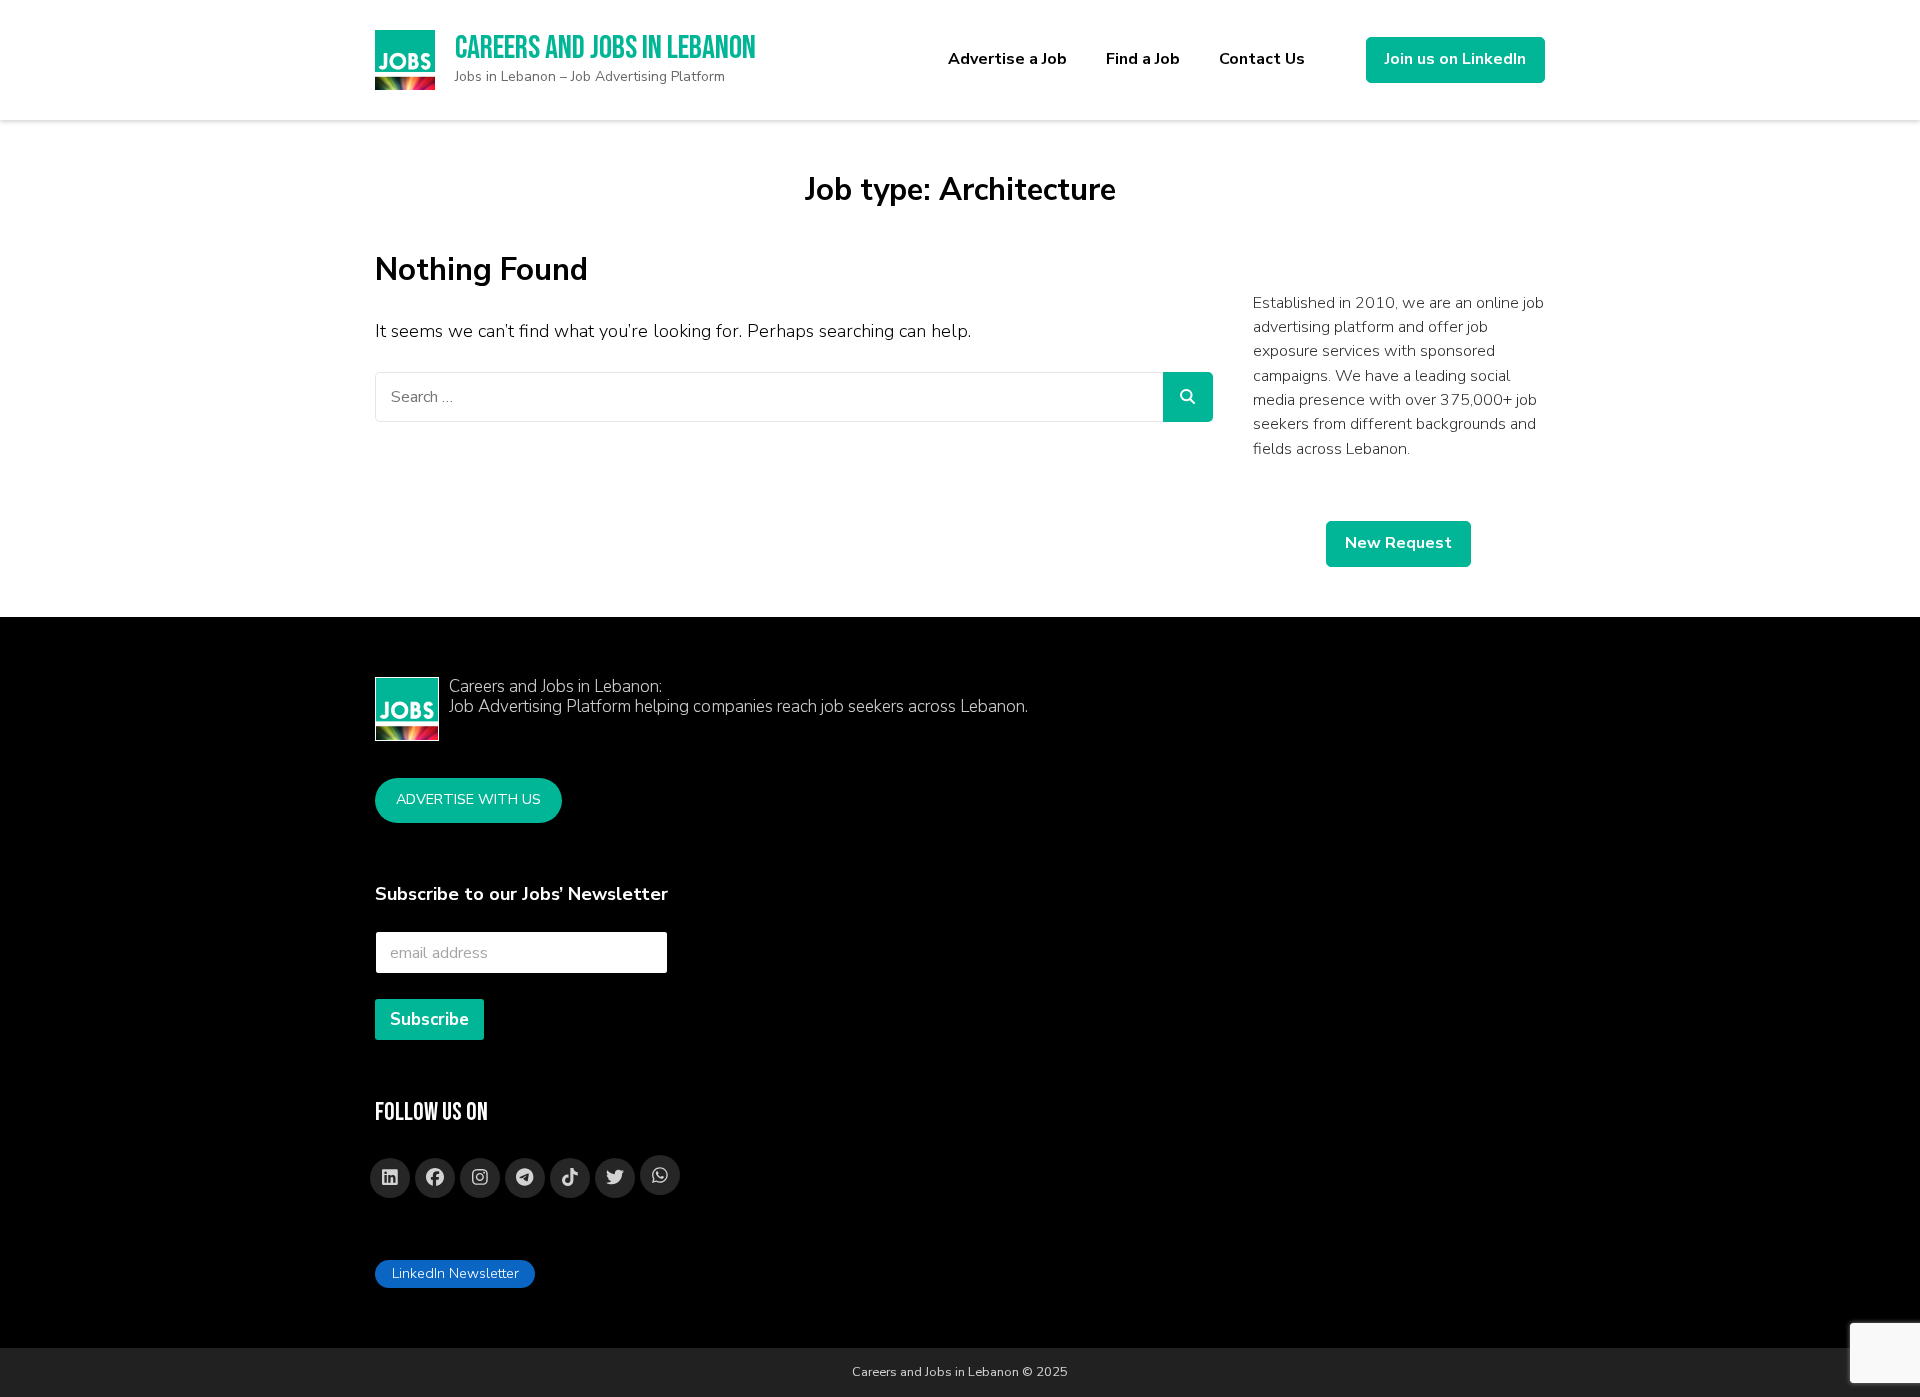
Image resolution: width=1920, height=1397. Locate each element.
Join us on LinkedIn (1455, 59)
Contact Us (1262, 59)
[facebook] (435, 1178)
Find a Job (1143, 59)
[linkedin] (390, 1178)
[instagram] (480, 1178)
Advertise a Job (1007, 59)
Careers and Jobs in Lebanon (605, 48)
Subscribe (429, 1019)
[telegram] (525, 1178)
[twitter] (615, 1178)
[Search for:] (769, 397)
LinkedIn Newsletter (455, 1273)
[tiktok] (570, 1178)
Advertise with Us (468, 799)
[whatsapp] (660, 1175)
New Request (1398, 543)
